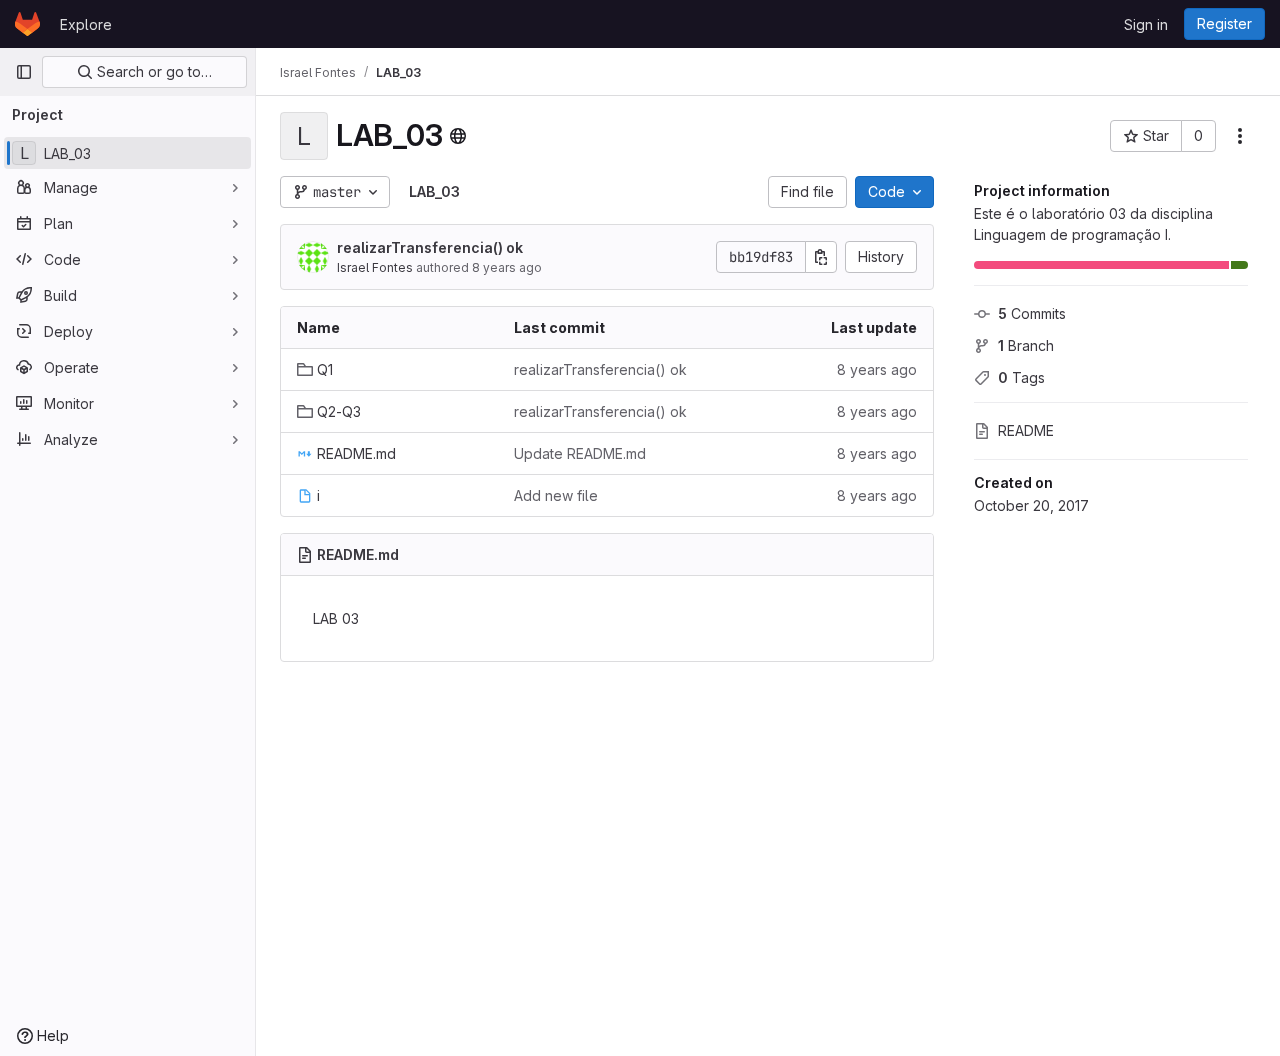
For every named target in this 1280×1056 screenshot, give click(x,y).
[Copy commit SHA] (821, 257)
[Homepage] (27, 24)
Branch (1026, 345)
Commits (1032, 313)
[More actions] (1240, 136)
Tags (1021, 377)
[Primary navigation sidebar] (24, 72)
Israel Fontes (375, 267)
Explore (86, 24)
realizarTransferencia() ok (430, 247)
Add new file (556, 495)
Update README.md (580, 453)
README (1026, 430)
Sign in (1146, 24)
